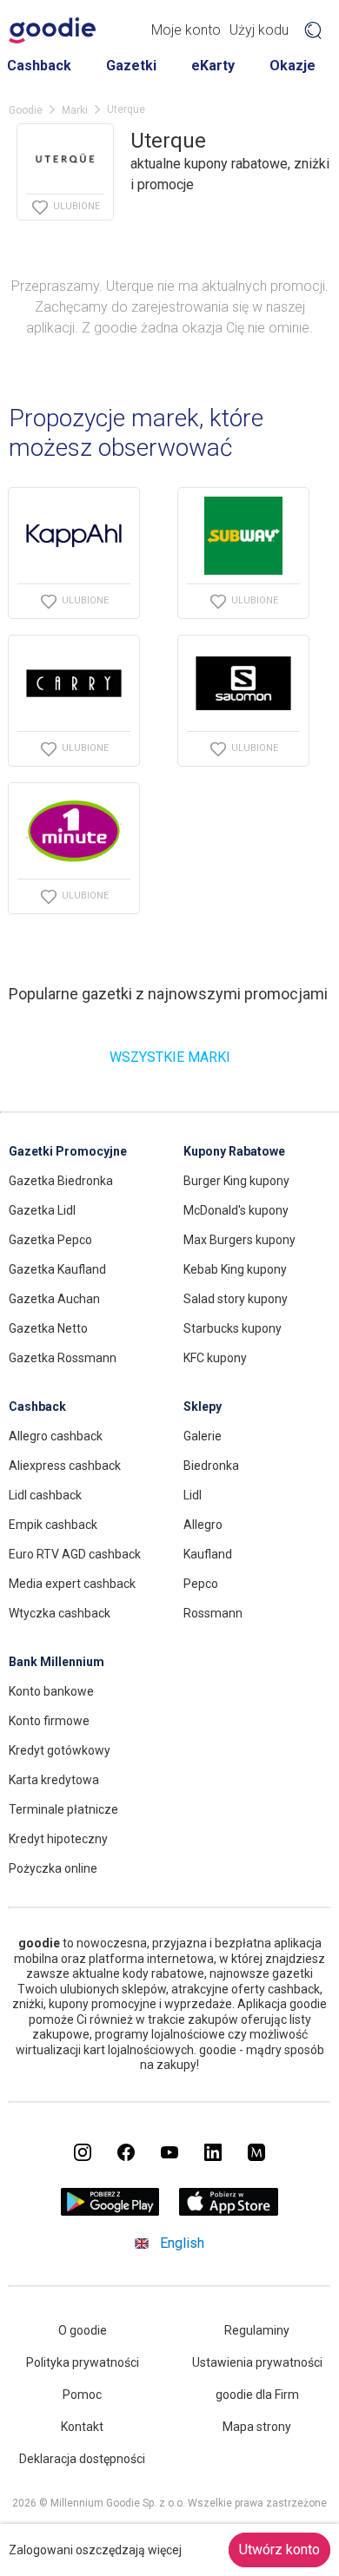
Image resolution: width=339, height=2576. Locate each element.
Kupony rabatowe (234, 1151)
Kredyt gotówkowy (60, 1750)
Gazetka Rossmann (63, 1358)
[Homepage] (52, 30)
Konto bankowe (51, 1691)
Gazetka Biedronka (61, 1181)
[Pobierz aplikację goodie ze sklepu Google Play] (110, 2211)
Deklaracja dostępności (82, 2459)
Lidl (193, 1495)
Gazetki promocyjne (68, 1151)
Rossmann (213, 1613)
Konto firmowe (49, 1721)
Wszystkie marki (170, 1057)
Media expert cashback (72, 1584)
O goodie (83, 2330)
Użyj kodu (259, 30)
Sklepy (203, 1407)
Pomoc (82, 2395)
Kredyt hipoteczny (58, 1839)
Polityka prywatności (83, 2362)
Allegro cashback (56, 1436)
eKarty (213, 66)
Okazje (292, 66)
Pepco (201, 1584)
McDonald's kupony (236, 1210)
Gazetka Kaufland (57, 1269)
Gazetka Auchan (54, 1299)
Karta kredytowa (54, 1780)
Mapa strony (257, 2427)
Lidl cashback (45, 1495)
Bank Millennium (56, 1662)
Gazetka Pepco (50, 1240)
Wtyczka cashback (60, 1613)
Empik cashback (53, 1525)
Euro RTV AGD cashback (75, 1554)
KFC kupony (215, 1358)
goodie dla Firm (257, 2395)
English (182, 2243)
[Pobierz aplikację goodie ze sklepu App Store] (229, 2211)
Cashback (39, 66)
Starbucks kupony (233, 1328)
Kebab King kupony (235, 1269)
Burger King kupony (236, 1181)
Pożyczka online (53, 1868)
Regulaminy (257, 2330)
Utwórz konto (279, 2550)
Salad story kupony (236, 1299)
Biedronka (211, 1466)
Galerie (203, 1436)
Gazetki (131, 66)
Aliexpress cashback (65, 1466)
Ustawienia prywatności (257, 2362)
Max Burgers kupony (239, 1240)
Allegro (203, 1525)
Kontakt (82, 2427)
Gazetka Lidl (42, 1210)
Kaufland (208, 1554)
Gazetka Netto (48, 1328)
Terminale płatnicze (63, 1809)
